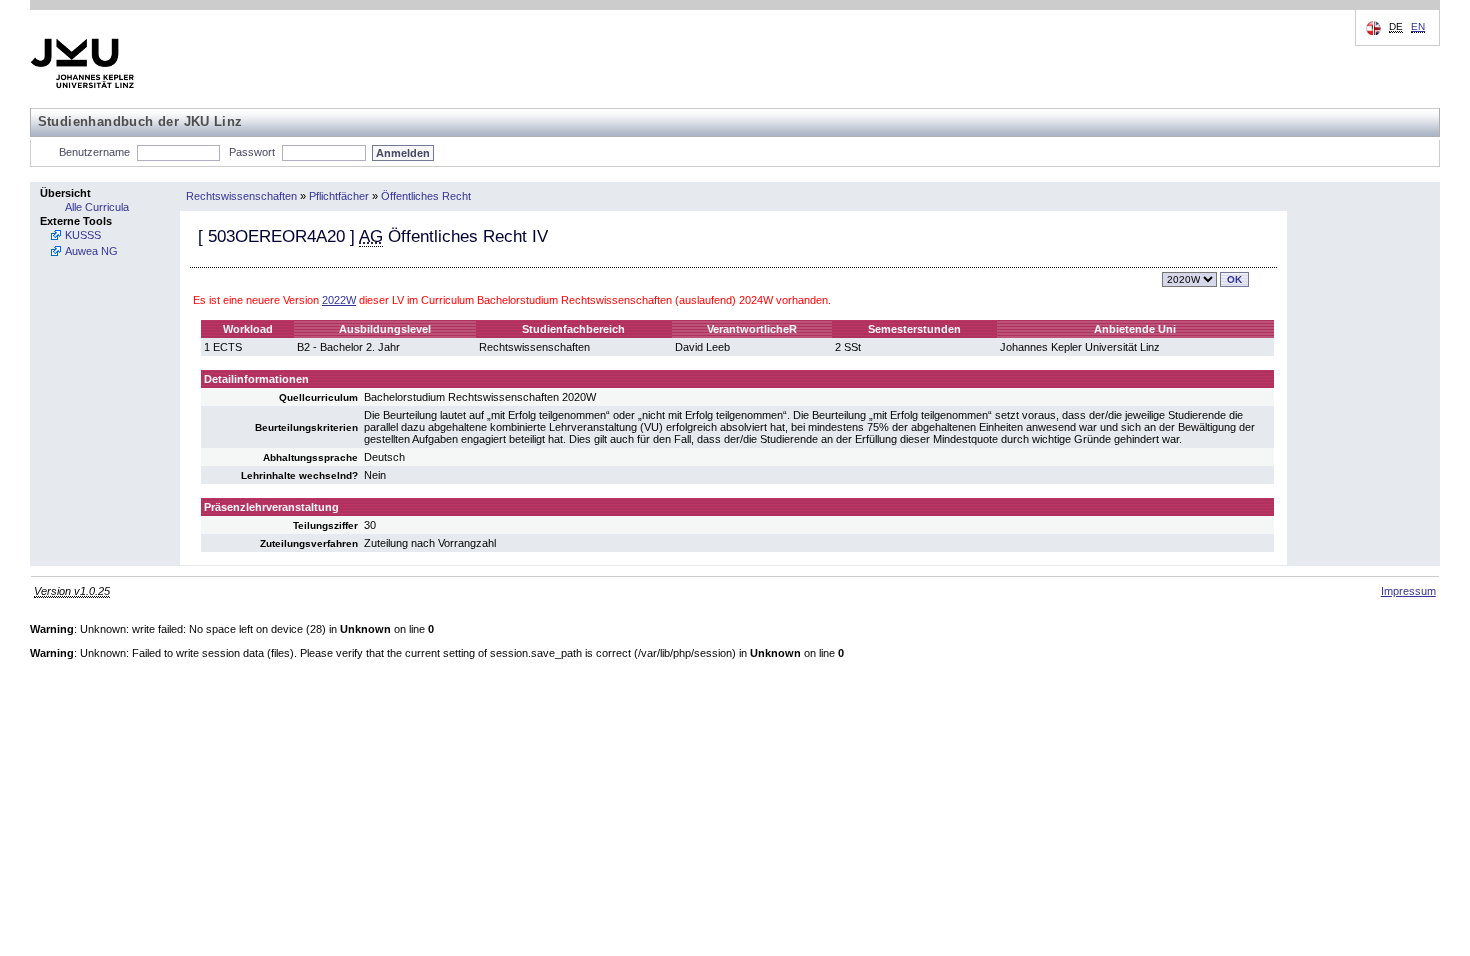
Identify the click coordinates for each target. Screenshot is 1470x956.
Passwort (252, 152)
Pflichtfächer (339, 196)
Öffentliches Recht (426, 196)
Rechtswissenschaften (241, 196)
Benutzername (94, 152)
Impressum (1408, 591)
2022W (339, 300)
